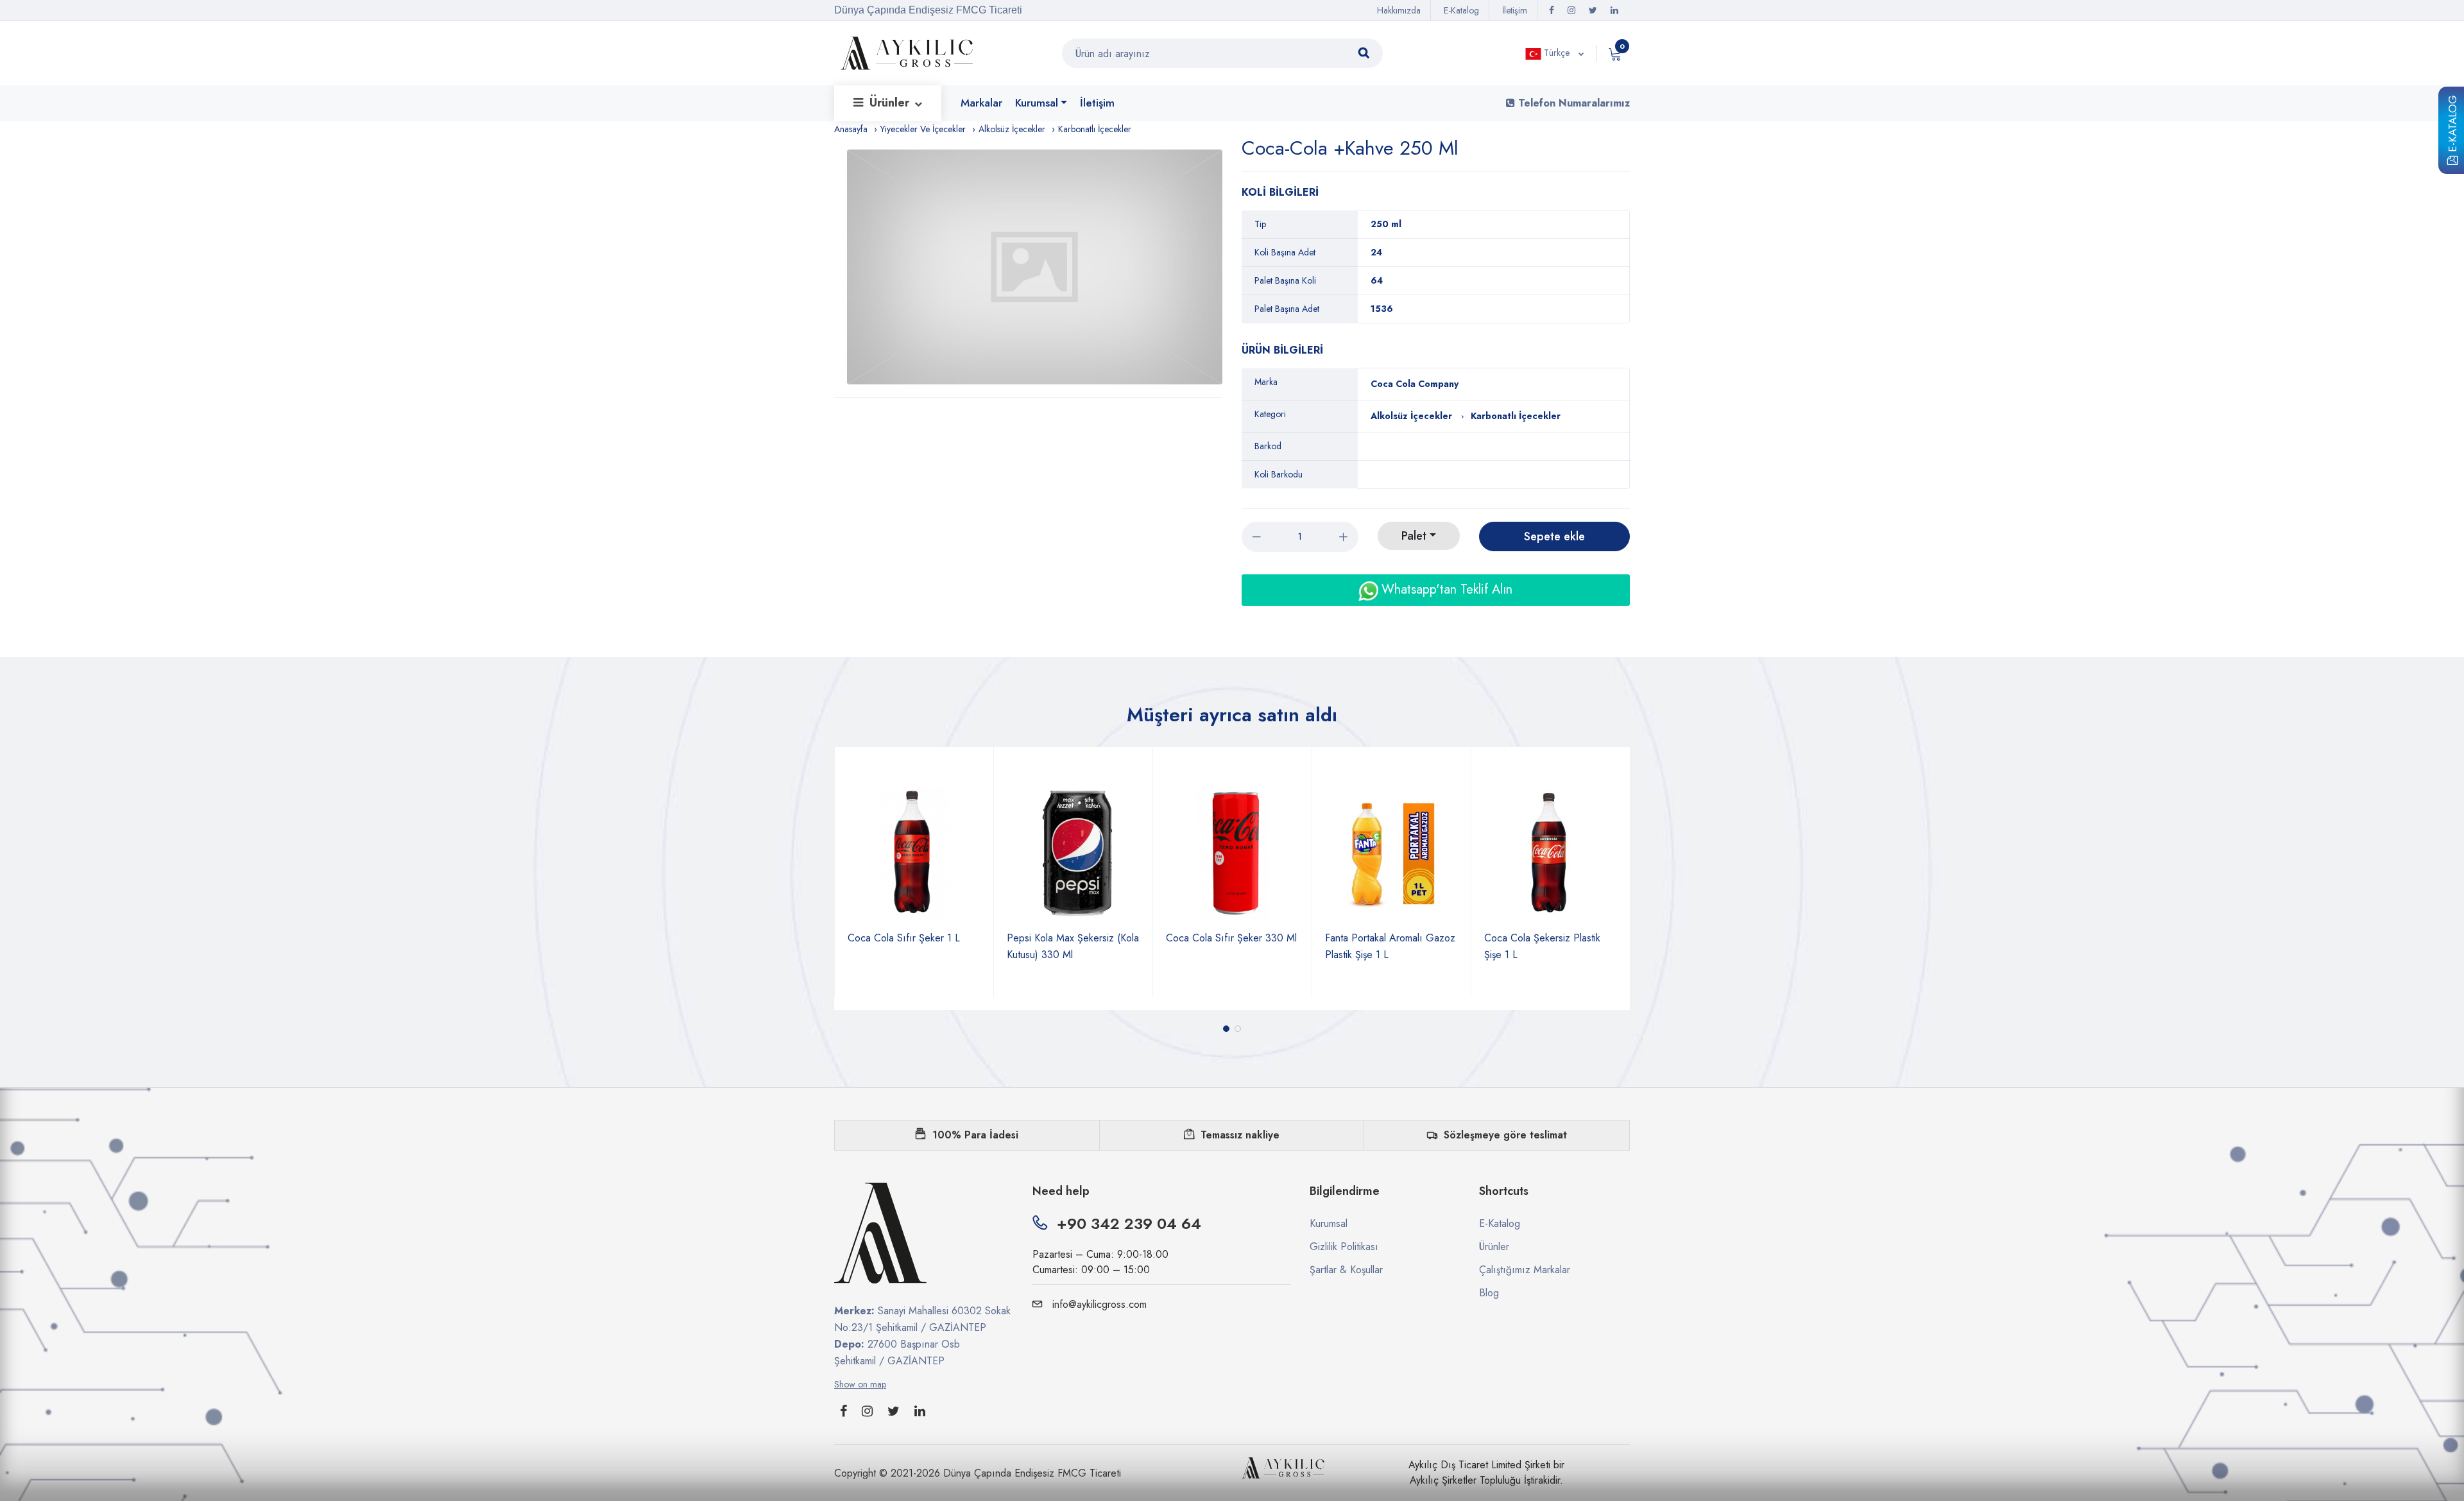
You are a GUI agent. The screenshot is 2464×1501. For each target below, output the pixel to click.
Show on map (860, 1384)
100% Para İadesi (975, 1135)
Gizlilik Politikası (1344, 1247)
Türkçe (1557, 53)
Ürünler (891, 103)
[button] (1226, 1029)
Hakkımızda (1399, 10)
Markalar (981, 103)
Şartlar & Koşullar (1346, 1270)
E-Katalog (2452, 126)
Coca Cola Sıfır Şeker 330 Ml (1072, 938)
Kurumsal (1037, 103)
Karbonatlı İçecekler (1095, 129)
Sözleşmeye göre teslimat (1505, 1135)
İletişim (1515, 10)
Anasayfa (851, 129)
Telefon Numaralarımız (1572, 103)
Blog (1489, 1293)
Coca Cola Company (1415, 384)
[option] (1035, 267)
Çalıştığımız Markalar (1525, 1270)
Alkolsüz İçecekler (1012, 129)
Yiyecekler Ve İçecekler (923, 129)
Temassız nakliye (1240, 1135)
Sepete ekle (1554, 536)
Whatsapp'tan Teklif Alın (1445, 589)
